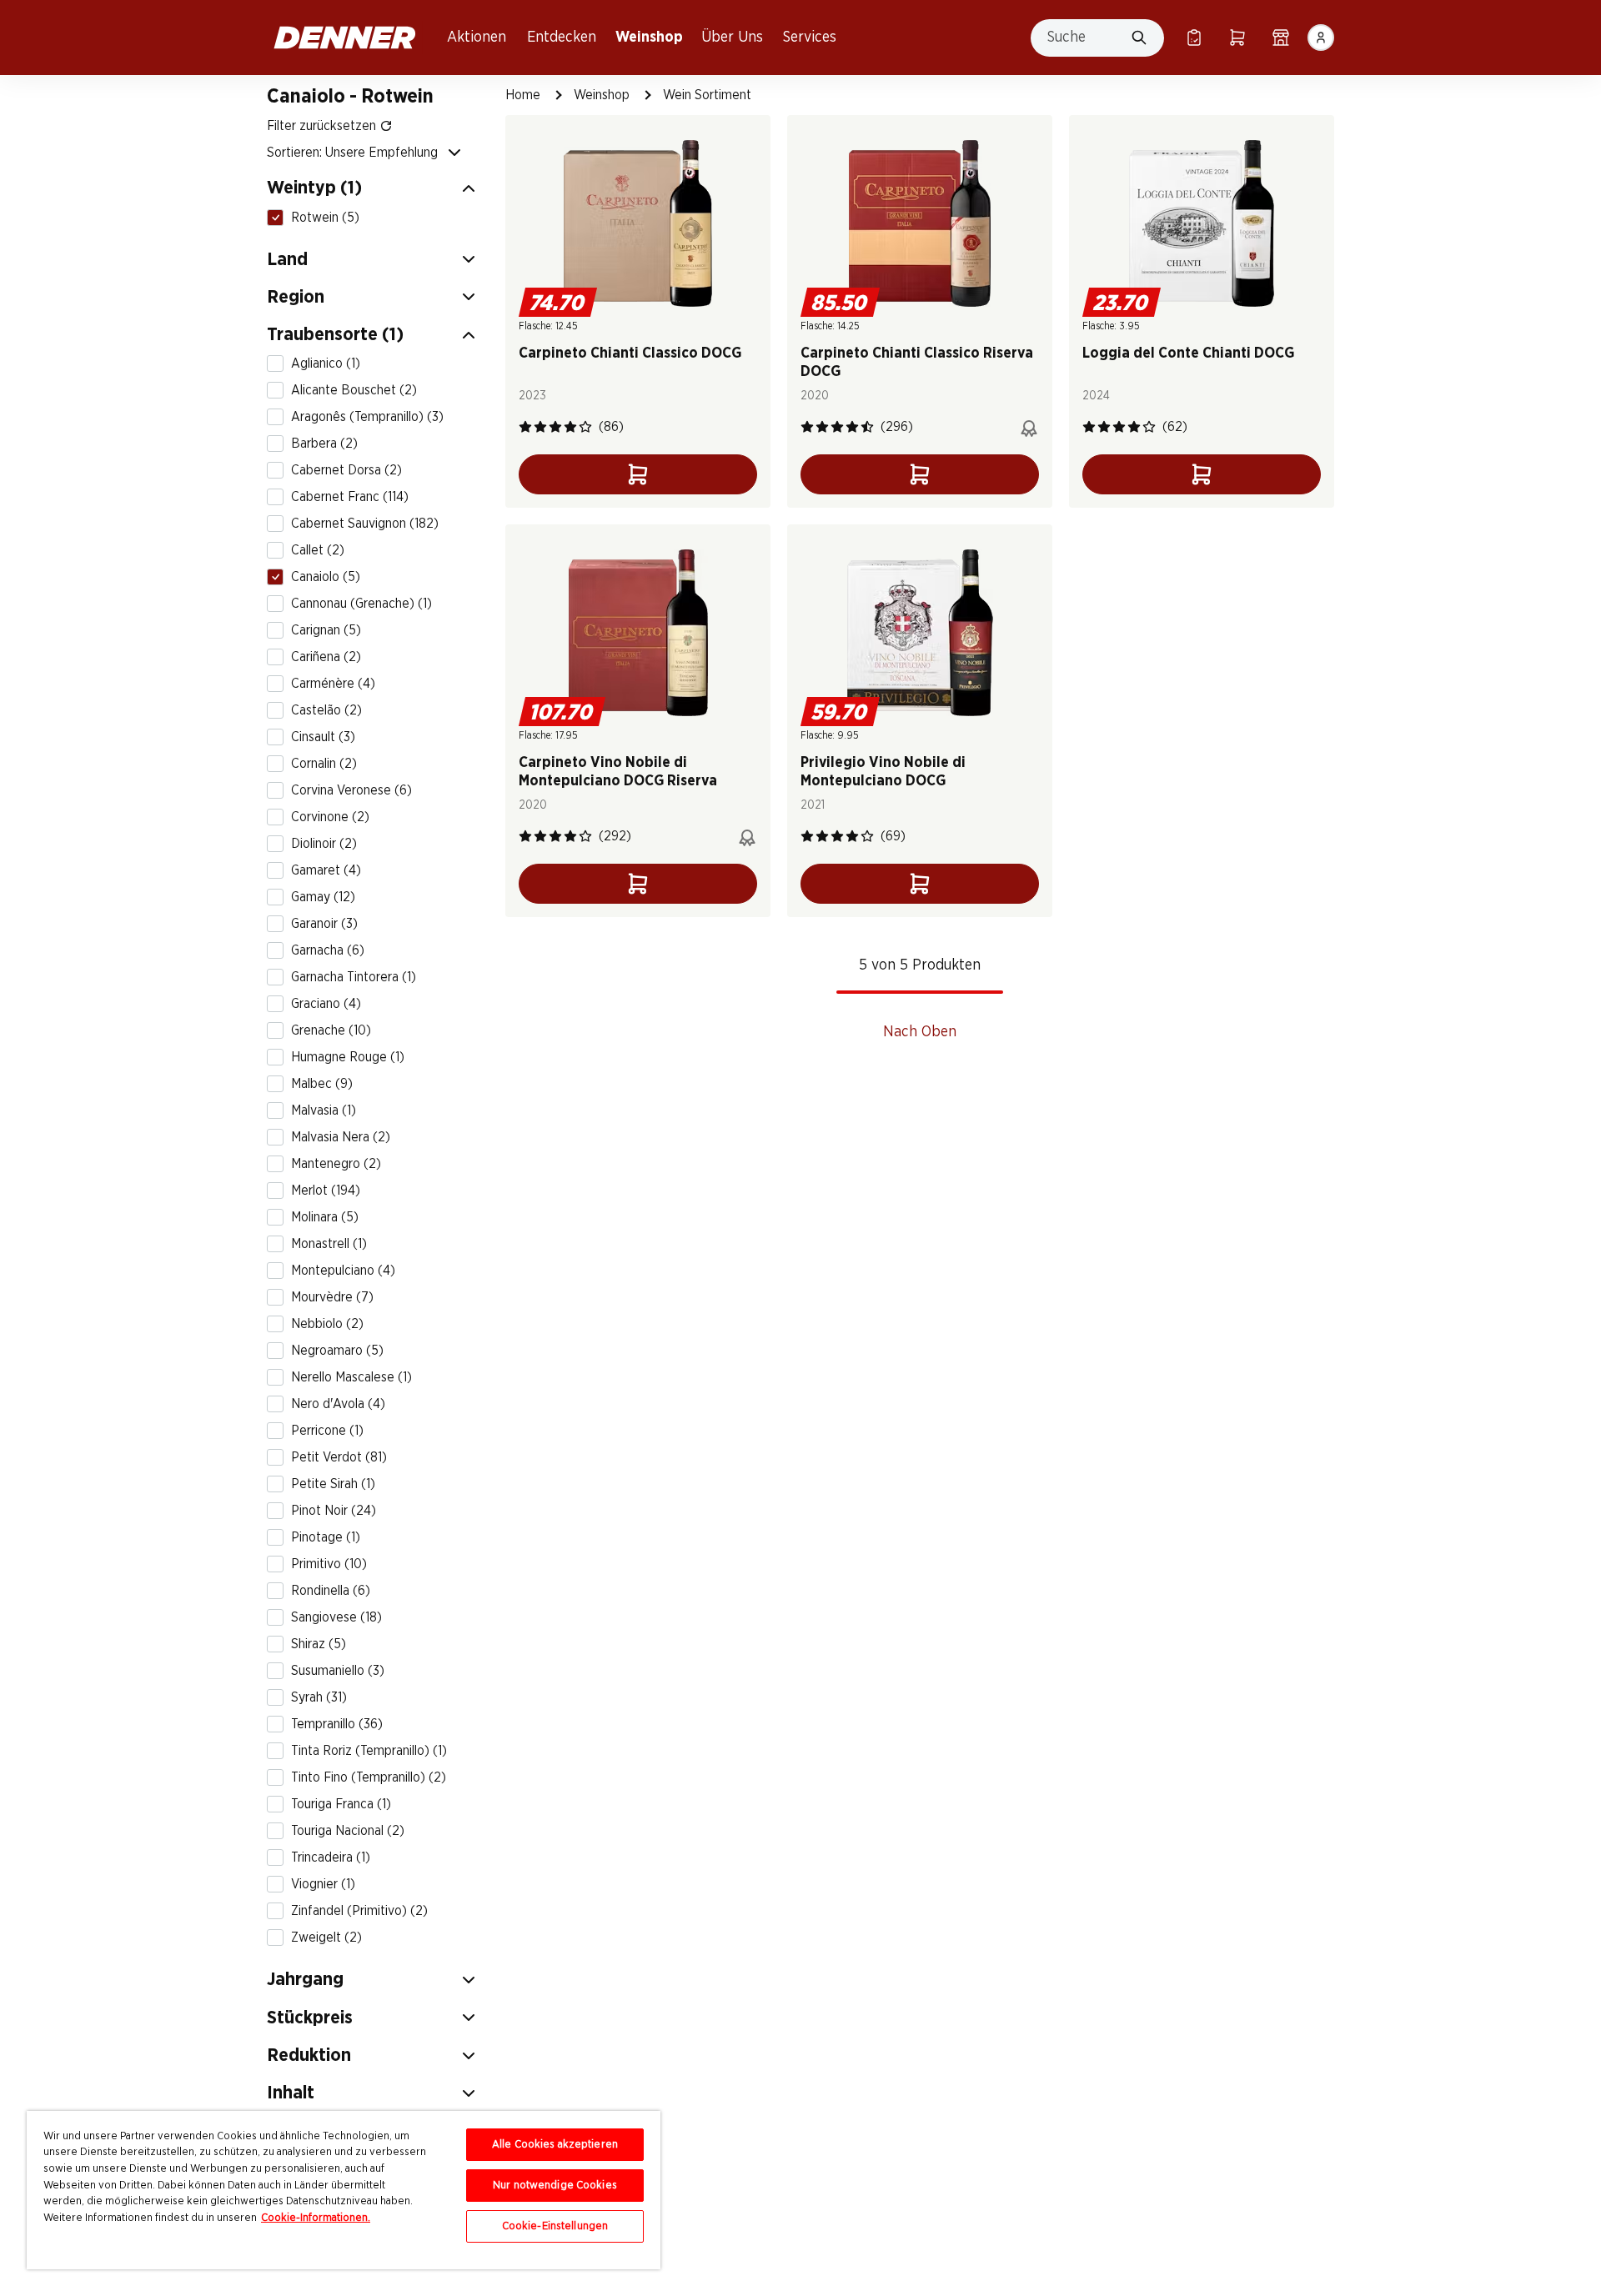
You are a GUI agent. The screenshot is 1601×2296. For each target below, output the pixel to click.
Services (810, 38)
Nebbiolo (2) (327, 1324)
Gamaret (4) (326, 870)
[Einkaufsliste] (1194, 38)
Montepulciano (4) (343, 1271)
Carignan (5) (326, 630)
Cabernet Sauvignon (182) (365, 524)
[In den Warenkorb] (638, 474)
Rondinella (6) (331, 1591)
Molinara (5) (325, 1217)
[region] (344, 2190)
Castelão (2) (326, 710)
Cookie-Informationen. (316, 2218)
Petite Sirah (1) (333, 1484)
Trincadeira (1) (331, 1857)
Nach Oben (920, 1032)
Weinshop (649, 38)
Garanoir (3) (324, 924)
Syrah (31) (319, 1697)
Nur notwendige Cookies (555, 2186)
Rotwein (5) (325, 217)
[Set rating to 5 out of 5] (585, 427)
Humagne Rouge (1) (348, 1057)
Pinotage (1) (326, 1537)
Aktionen (477, 38)
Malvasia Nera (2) (341, 1137)
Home (523, 95)
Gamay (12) (323, 897)
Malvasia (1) (324, 1110)
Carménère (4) (333, 684)
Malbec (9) (322, 1084)
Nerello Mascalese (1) (351, 1377)
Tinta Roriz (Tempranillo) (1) (369, 1751)
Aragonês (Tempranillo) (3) (367, 417)
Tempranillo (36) (337, 1724)
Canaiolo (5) (326, 577)
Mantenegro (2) (336, 1164)
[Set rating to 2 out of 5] (540, 427)
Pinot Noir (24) (334, 1511)
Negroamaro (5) (337, 1351)
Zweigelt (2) (326, 1938)
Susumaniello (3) (338, 1671)
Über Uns (732, 38)
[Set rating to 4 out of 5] (570, 427)
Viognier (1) (323, 1884)
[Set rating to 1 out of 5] (525, 427)
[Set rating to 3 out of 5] (555, 427)
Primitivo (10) (329, 1564)
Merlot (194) (326, 1191)
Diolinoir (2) (324, 844)
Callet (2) (318, 550)
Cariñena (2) (326, 657)
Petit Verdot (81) (339, 1457)
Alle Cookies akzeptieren (555, 2145)
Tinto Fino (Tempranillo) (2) (369, 1777)
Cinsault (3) (323, 737)
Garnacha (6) (328, 950)
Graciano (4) (326, 1004)
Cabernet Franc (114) (350, 497)
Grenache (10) (331, 1030)
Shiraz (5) (319, 1644)
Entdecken (562, 38)
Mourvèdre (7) (332, 1297)
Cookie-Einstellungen (555, 2226)
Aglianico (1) (326, 363)
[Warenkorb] (1237, 38)
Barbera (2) (324, 444)
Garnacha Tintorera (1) (354, 977)
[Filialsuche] (1281, 38)
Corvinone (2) (330, 817)
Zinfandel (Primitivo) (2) (359, 1911)
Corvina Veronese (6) (351, 790)
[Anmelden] (1321, 38)
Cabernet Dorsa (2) (346, 470)
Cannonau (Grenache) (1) (361, 604)
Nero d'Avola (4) (338, 1404)
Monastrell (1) (329, 1244)
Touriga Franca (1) (341, 1804)
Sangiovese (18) (336, 1617)
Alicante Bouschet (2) (354, 390)
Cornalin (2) (324, 764)
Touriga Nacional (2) (348, 1831)
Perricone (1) (327, 1431)
